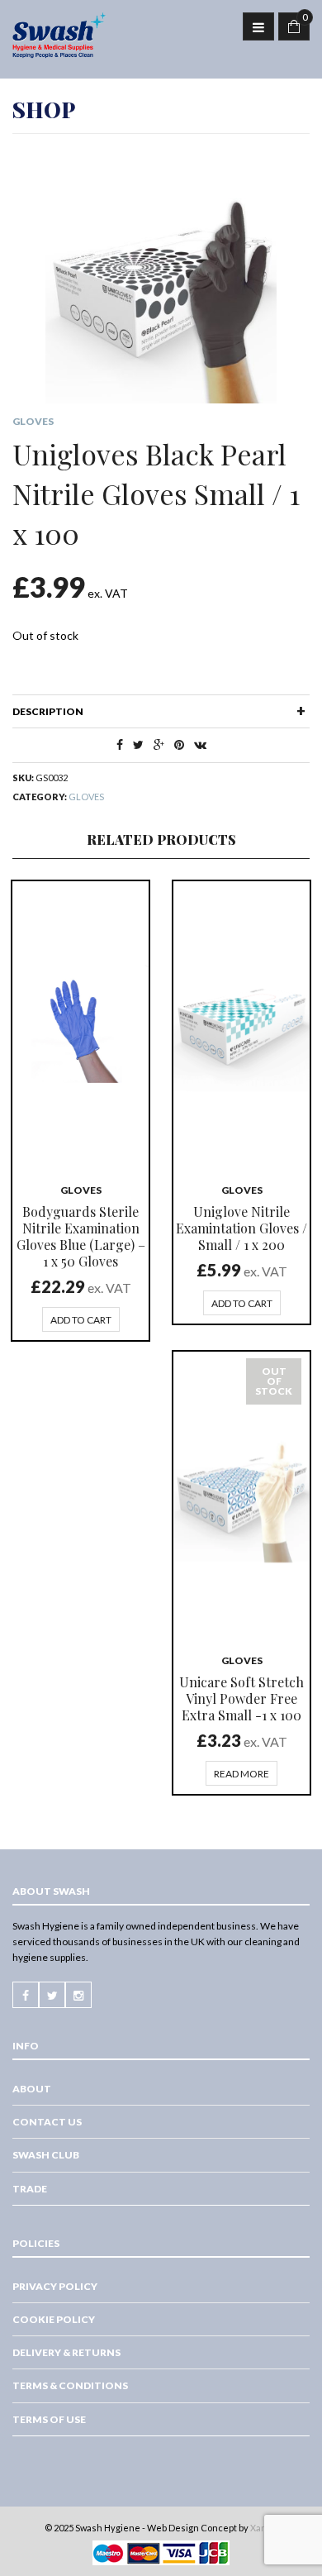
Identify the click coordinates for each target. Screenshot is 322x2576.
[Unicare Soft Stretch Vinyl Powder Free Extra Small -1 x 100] (241, 1495)
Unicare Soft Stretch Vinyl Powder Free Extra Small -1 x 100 (241, 1698)
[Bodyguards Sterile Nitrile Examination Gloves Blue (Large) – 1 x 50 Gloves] (80, 1024)
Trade (30, 2189)
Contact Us (47, 2122)
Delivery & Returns (66, 2352)
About (32, 2089)
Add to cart (81, 1320)
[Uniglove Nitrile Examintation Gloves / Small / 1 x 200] (241, 1024)
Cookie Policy (54, 2319)
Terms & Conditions (70, 2385)
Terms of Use (49, 2419)
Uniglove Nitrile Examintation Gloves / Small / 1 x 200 (241, 1228)
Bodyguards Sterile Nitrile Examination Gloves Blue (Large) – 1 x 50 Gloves (81, 1236)
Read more (241, 1774)
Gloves (33, 421)
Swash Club (46, 2155)
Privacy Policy (55, 2286)
